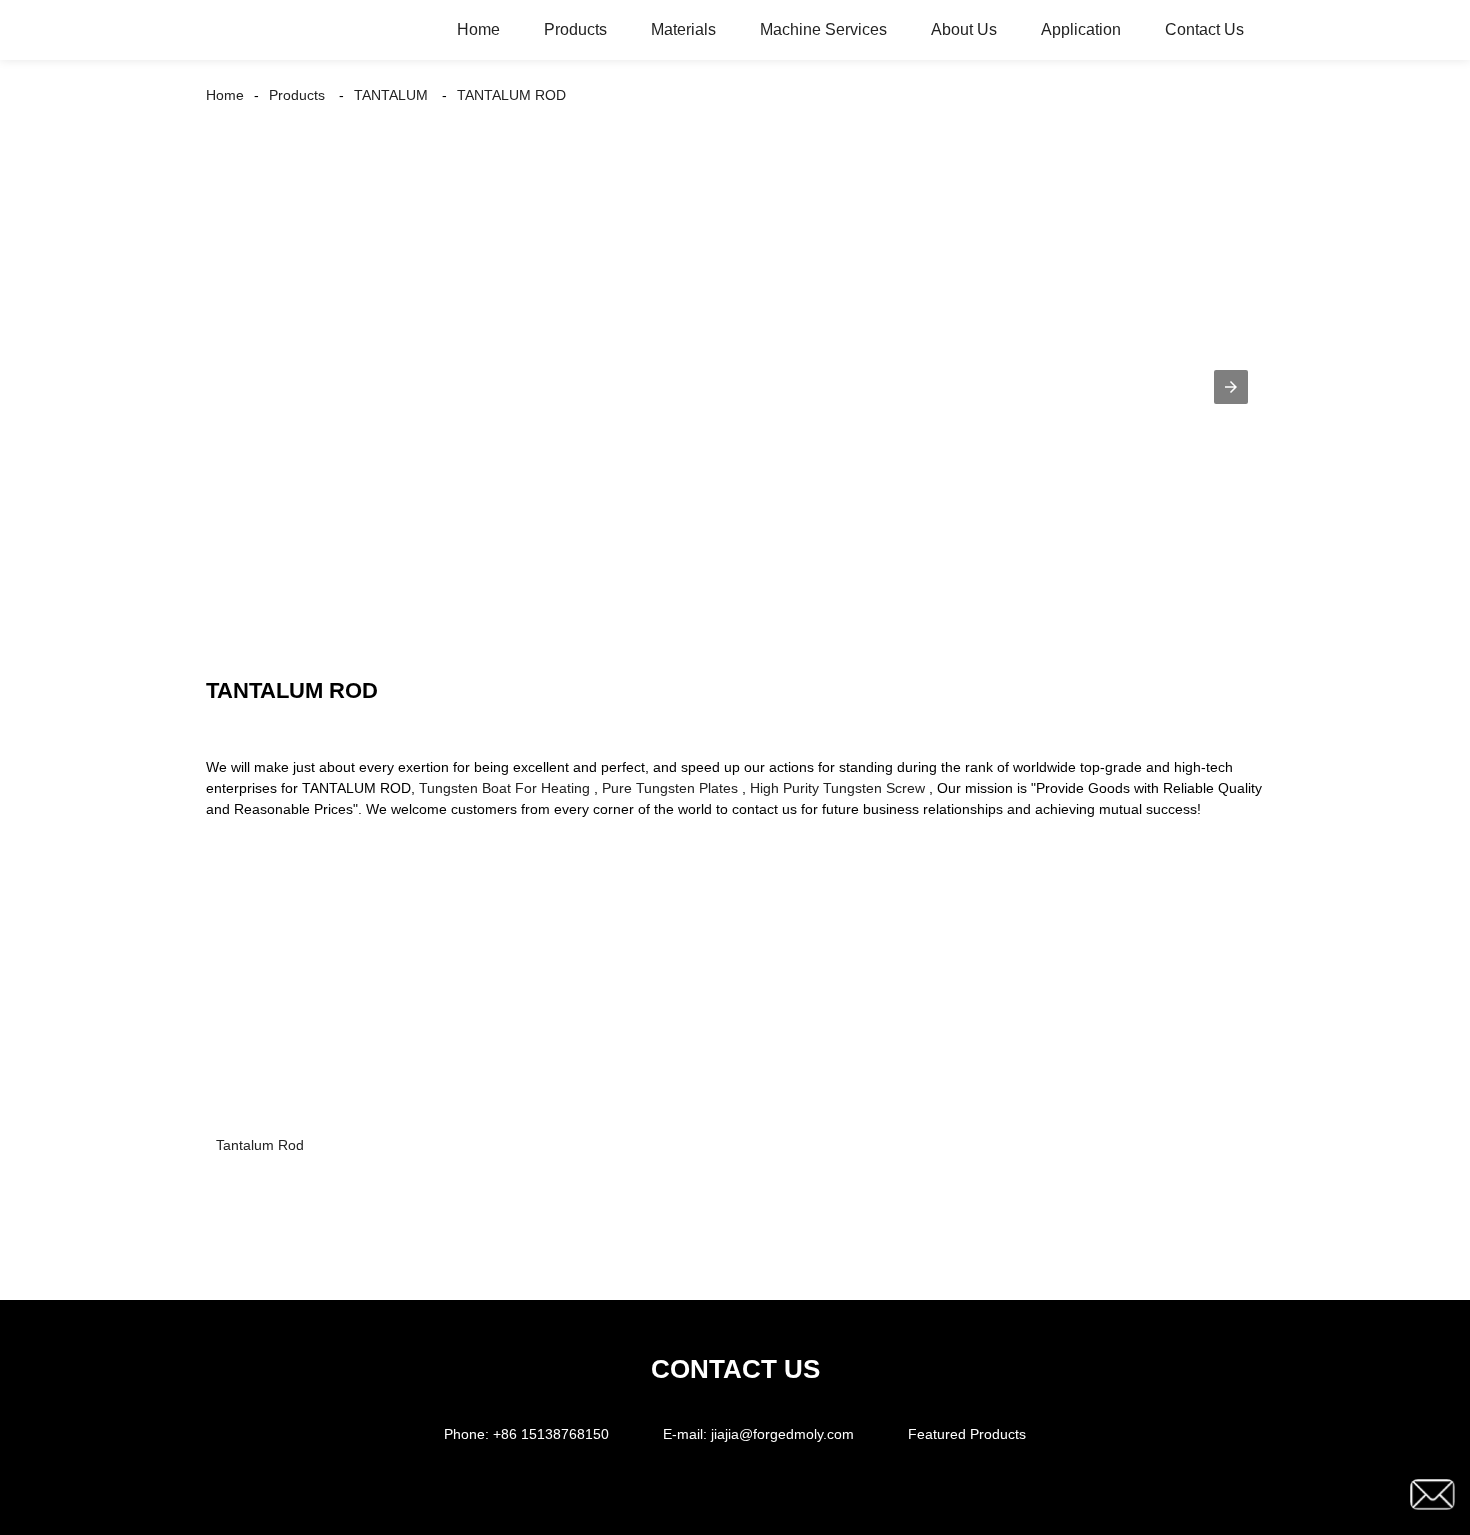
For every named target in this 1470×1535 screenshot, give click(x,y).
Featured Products (967, 1434)
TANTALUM (391, 95)
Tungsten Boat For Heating (504, 788)
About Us (964, 29)
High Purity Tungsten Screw (837, 788)
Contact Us (1204, 29)
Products (575, 29)
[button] (1231, 387)
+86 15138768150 (551, 1434)
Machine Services (823, 29)
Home (478, 29)
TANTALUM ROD (511, 95)
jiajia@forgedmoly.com (782, 1434)
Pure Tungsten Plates (670, 788)
